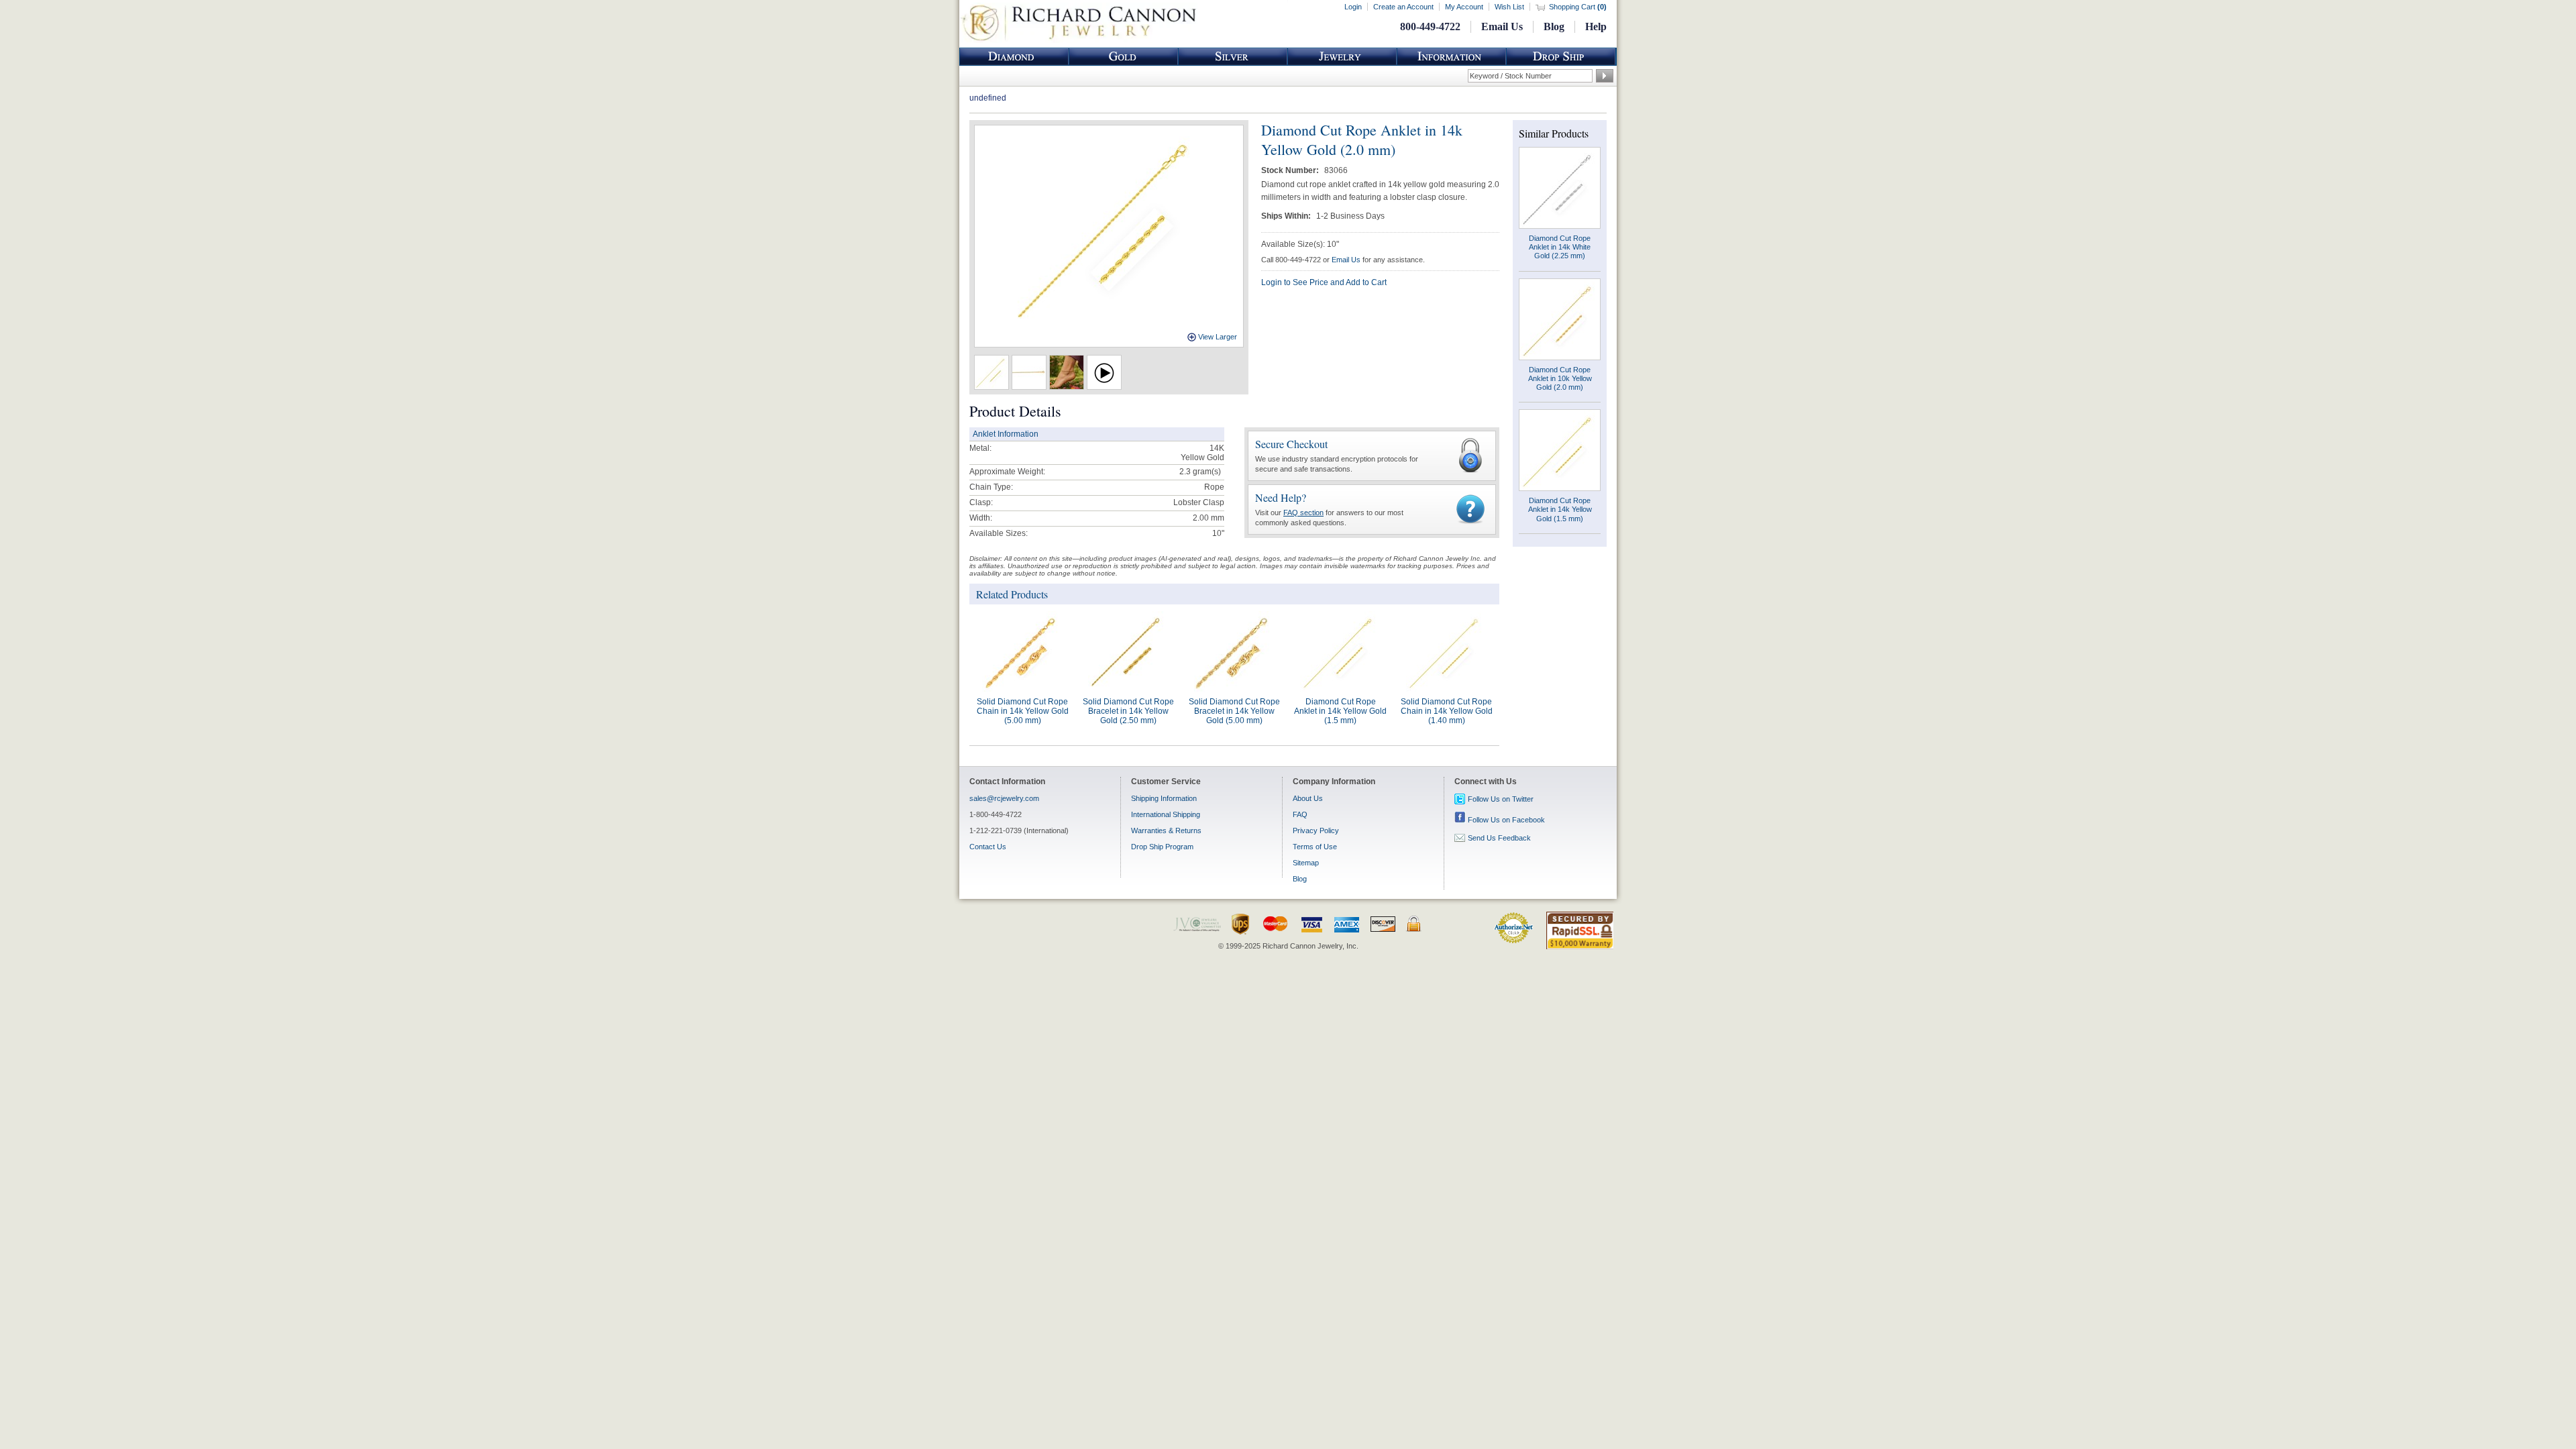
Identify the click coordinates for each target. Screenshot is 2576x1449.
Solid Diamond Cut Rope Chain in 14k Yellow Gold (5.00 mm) (1023, 711)
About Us (1308, 798)
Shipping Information (1164, 798)
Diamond (1014, 57)
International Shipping (1166, 814)
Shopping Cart (1578, 7)
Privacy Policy (1316, 830)
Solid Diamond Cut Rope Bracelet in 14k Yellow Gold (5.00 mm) (1234, 711)
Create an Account (1403, 7)
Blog (1554, 26)
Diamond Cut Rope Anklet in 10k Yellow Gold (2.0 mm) (1560, 378)
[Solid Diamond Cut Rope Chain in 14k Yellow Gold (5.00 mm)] (1022, 652)
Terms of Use (1315, 847)
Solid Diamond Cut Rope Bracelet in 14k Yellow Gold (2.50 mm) (1128, 711)
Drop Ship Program (1162, 847)
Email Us (1502, 26)
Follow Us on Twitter (1501, 799)
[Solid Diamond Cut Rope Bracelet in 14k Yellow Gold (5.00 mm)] (1234, 652)
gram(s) (1200, 472)
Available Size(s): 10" (1300, 244)
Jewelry (1342, 57)
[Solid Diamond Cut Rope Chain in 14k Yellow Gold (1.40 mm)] (1446, 652)
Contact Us (988, 847)
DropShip (1561, 57)
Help (1596, 26)
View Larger (1218, 337)
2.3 (1185, 472)
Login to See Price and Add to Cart (1324, 282)
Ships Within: (1287, 216)
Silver (1233, 57)
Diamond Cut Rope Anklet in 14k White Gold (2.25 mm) (1560, 247)
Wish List (1509, 7)
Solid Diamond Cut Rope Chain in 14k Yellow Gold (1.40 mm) (1447, 711)
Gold (1124, 57)
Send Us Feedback (1499, 838)
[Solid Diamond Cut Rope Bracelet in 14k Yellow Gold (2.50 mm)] (1128, 652)
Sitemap (1306, 863)
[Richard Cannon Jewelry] (1078, 40)
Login (1353, 7)
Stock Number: (1291, 170)
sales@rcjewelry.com (1004, 798)
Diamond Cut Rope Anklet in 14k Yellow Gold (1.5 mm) (1340, 711)
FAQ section (1303, 513)
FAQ (1300, 814)
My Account (1464, 7)
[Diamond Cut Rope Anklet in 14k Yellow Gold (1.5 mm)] (1340, 652)
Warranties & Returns (1166, 830)
